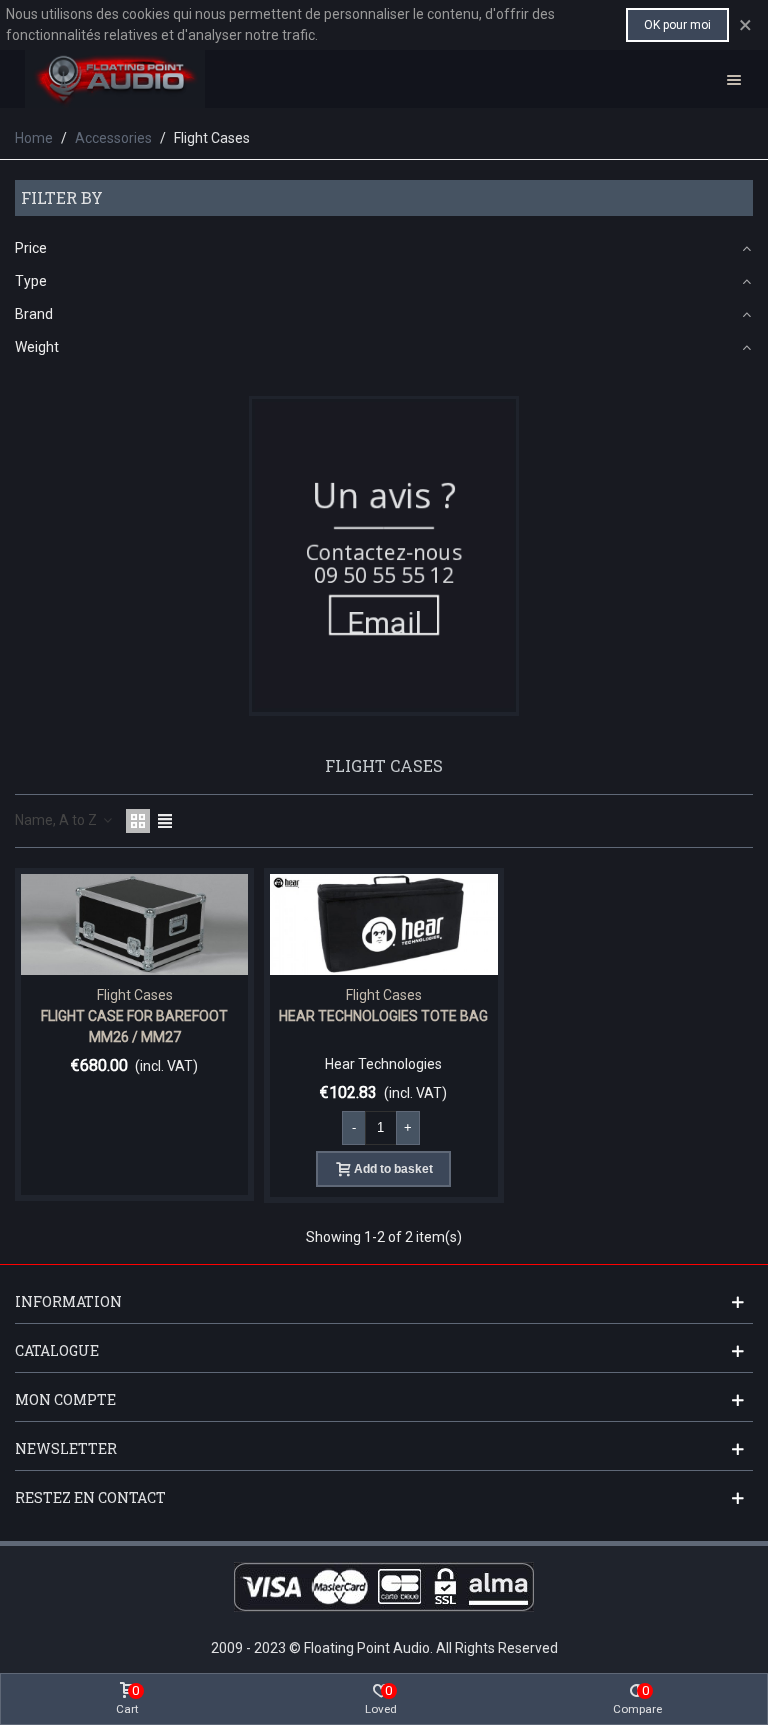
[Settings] (734, 79)
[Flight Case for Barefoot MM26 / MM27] (134, 924)
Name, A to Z (57, 820)
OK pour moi (677, 25)
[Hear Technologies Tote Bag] (383, 924)
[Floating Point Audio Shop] (115, 79)
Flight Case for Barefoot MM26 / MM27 (134, 1026)
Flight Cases (135, 995)
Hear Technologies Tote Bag (383, 1016)
